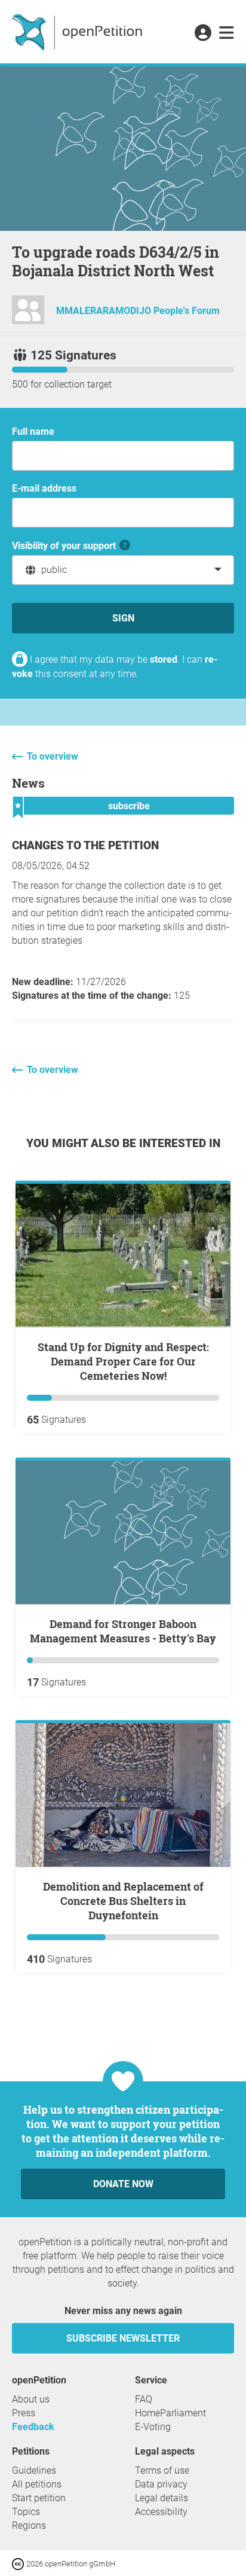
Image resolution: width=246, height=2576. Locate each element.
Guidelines (34, 2470)
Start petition (39, 2498)
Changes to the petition (85, 845)
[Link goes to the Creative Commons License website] (19, 2563)
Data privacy (161, 2484)
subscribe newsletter (123, 2338)
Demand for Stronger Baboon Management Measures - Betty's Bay (123, 1631)
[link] (227, 33)
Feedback (33, 2427)
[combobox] (123, 570)
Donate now (123, 2184)
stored (164, 659)
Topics (26, 2512)
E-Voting (153, 2427)
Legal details (162, 2498)
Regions (29, 2525)
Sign (123, 618)
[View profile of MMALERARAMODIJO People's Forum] (28, 315)
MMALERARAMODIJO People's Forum (138, 311)
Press (24, 2413)
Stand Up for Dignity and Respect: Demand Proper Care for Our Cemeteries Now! (123, 1361)
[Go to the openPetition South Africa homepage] (79, 32)
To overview (53, 756)
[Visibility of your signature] (125, 546)
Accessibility (161, 2512)
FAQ (144, 2399)
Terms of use (162, 2470)
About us (31, 2399)
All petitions (37, 2484)
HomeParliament (170, 2413)
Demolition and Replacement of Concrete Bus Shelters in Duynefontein (123, 1901)
